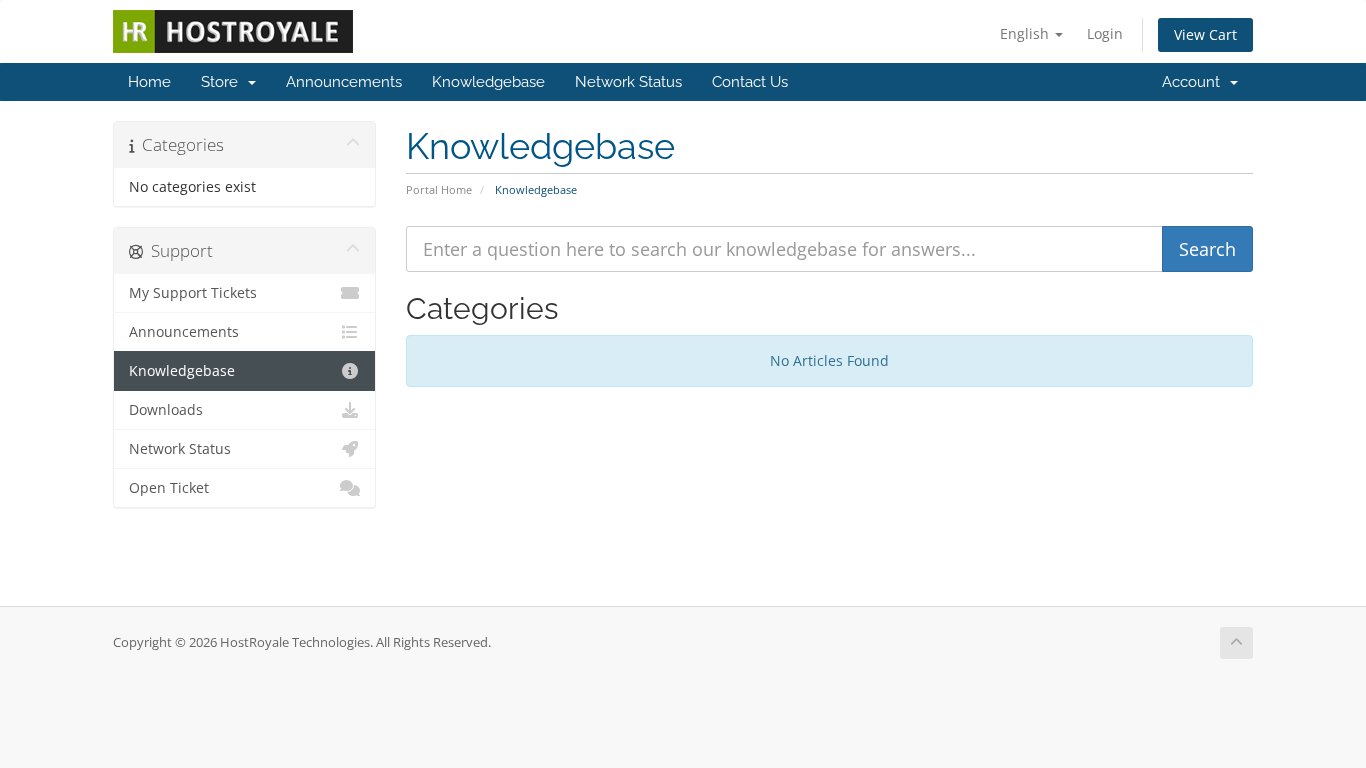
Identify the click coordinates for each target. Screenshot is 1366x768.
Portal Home (439, 189)
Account (1195, 82)
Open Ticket (169, 488)
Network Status (628, 82)
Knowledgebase (488, 82)
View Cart (1205, 34)
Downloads (166, 410)
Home (149, 82)
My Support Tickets (193, 293)
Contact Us (750, 82)
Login (1105, 33)
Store (223, 82)
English (1026, 33)
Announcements (344, 82)
